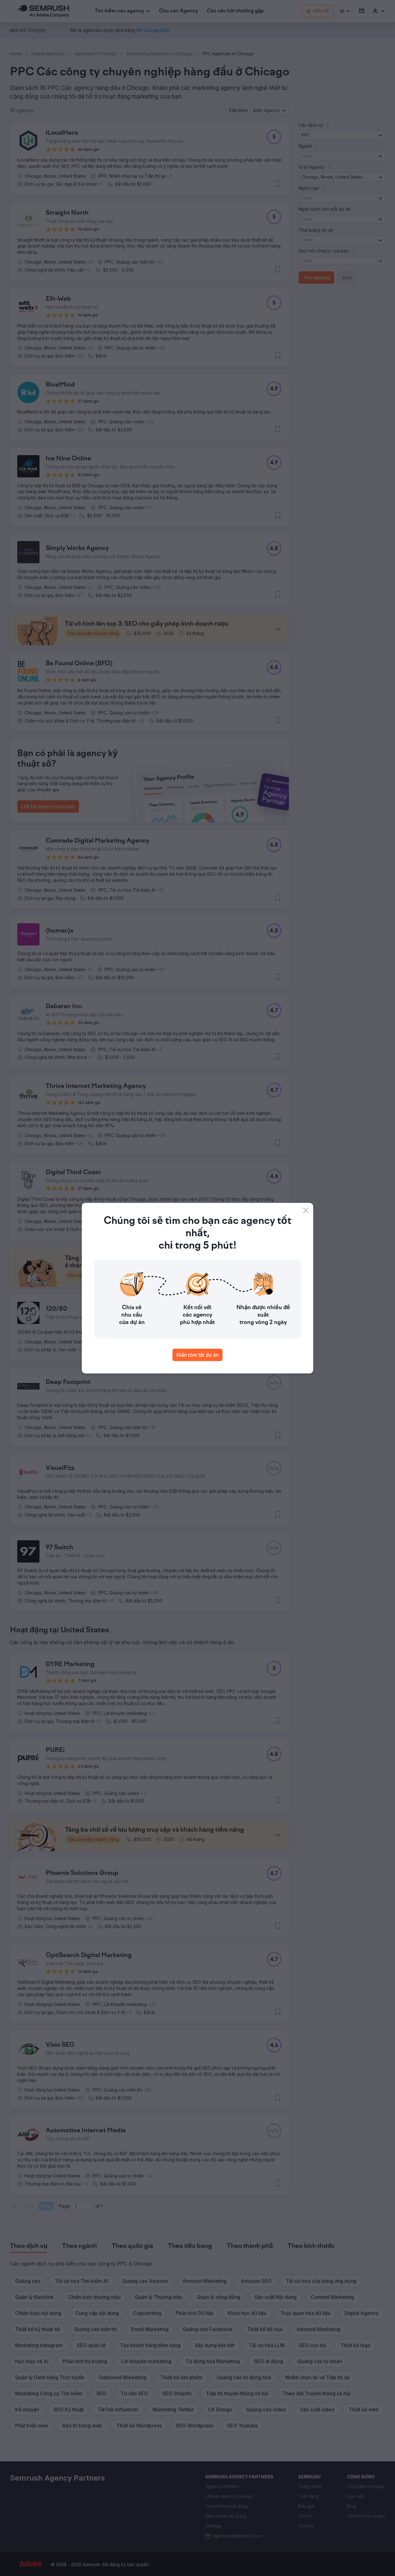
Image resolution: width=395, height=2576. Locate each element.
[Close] (306, 1210)
